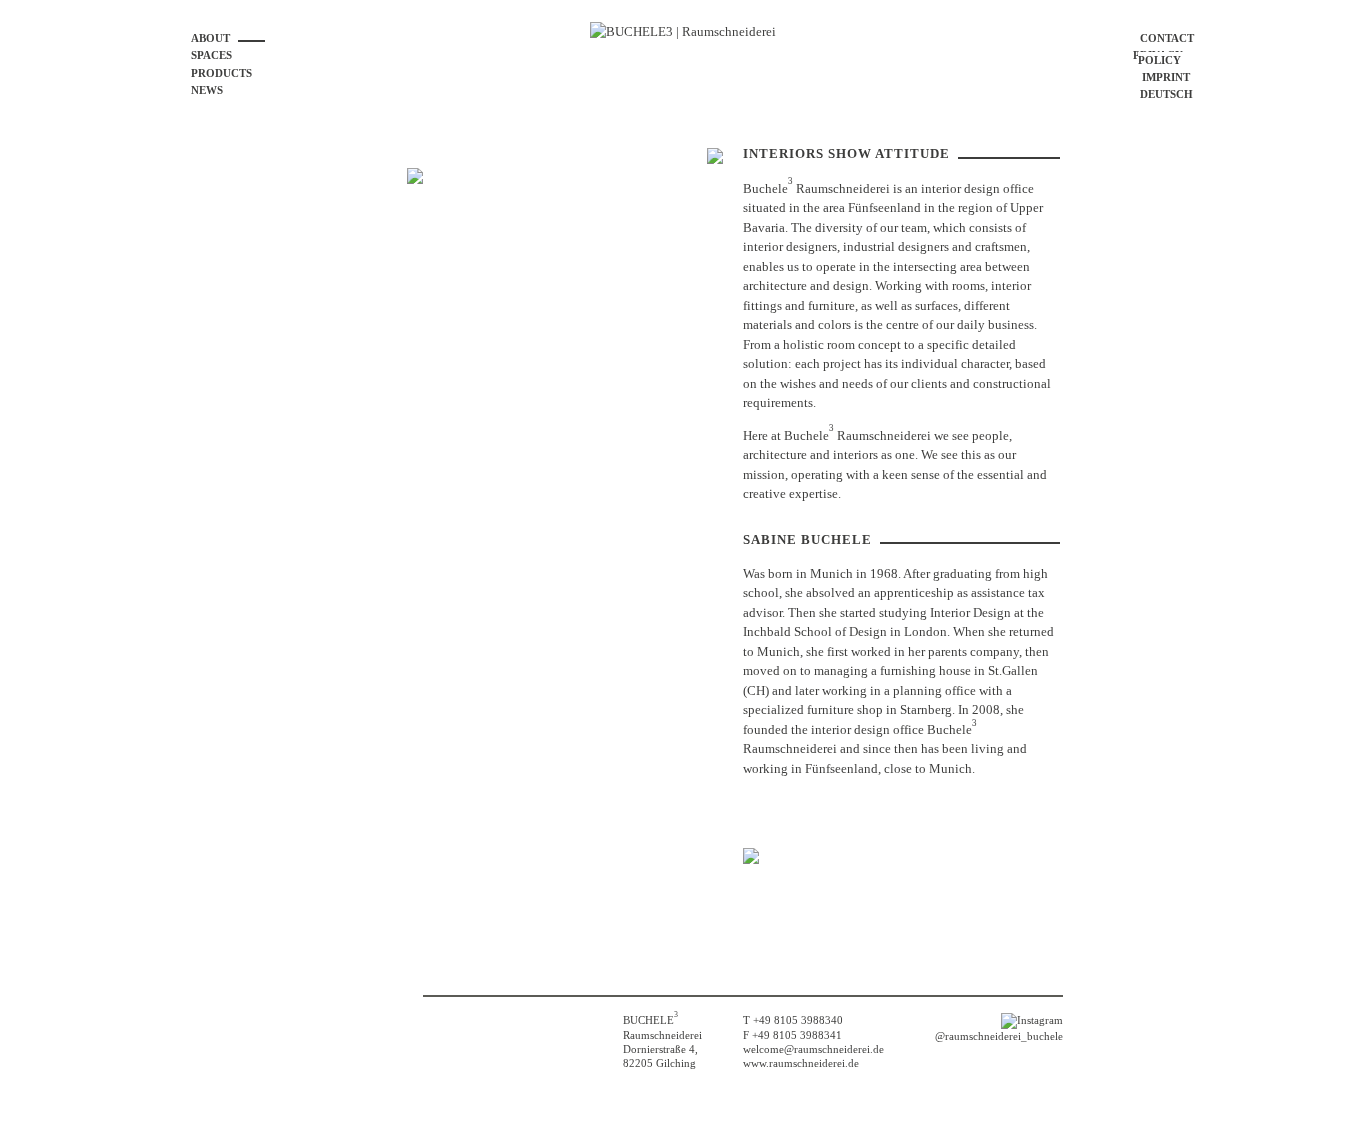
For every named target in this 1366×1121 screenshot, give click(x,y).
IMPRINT (1166, 77)
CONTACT (1167, 38)
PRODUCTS (221, 73)
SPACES (211, 55)
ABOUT (210, 38)
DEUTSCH (1166, 94)
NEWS (207, 90)
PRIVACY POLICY (1158, 57)
